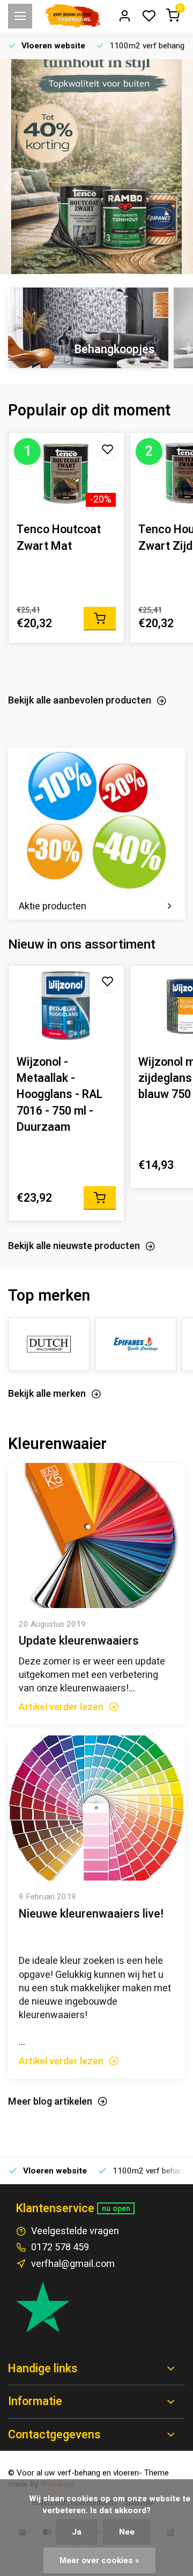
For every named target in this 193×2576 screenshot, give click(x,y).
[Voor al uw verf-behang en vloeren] (72, 16)
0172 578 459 (60, 2247)
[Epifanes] (136, 1344)
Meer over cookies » (99, 2560)
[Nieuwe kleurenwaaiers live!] (96, 1808)
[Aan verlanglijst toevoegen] (108, 449)
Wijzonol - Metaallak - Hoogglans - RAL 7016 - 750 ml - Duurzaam (60, 1095)
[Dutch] (49, 1344)
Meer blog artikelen (50, 2102)
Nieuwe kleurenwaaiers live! (91, 1914)
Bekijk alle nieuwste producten (74, 1246)
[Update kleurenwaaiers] (96, 1535)
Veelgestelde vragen (75, 2231)
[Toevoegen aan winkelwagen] (100, 619)
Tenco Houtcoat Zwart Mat (59, 537)
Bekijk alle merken (47, 1394)
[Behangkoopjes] (88, 328)
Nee (127, 2532)
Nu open (116, 2209)
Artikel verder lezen (61, 1707)
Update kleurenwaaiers (79, 1641)
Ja (77, 2532)
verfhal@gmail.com (73, 2264)
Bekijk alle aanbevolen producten (80, 701)
